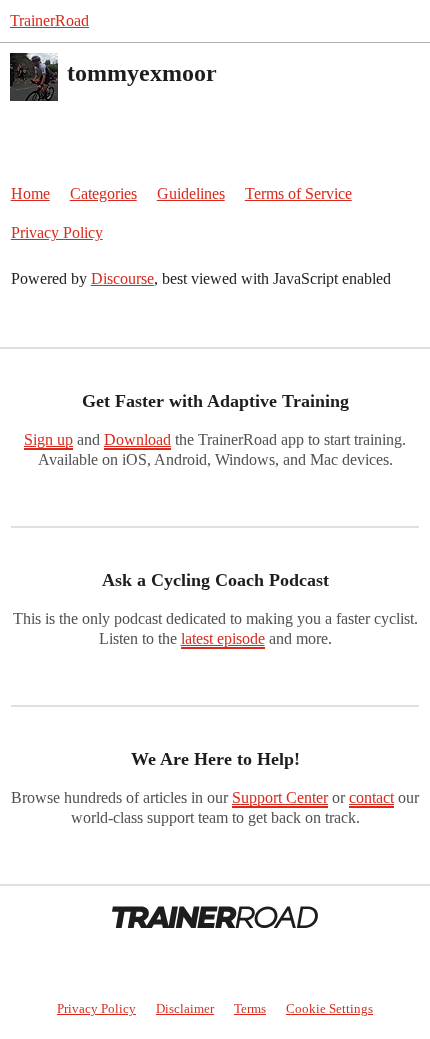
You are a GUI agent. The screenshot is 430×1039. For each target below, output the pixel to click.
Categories (103, 193)
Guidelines (191, 193)
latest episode (223, 638)
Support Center (280, 797)
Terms (250, 1008)
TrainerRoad (49, 20)
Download (137, 439)
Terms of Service (298, 193)
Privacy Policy (57, 232)
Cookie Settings (329, 1008)
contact (371, 797)
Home (30, 193)
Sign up (48, 439)
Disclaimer (185, 1008)
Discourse (122, 278)
